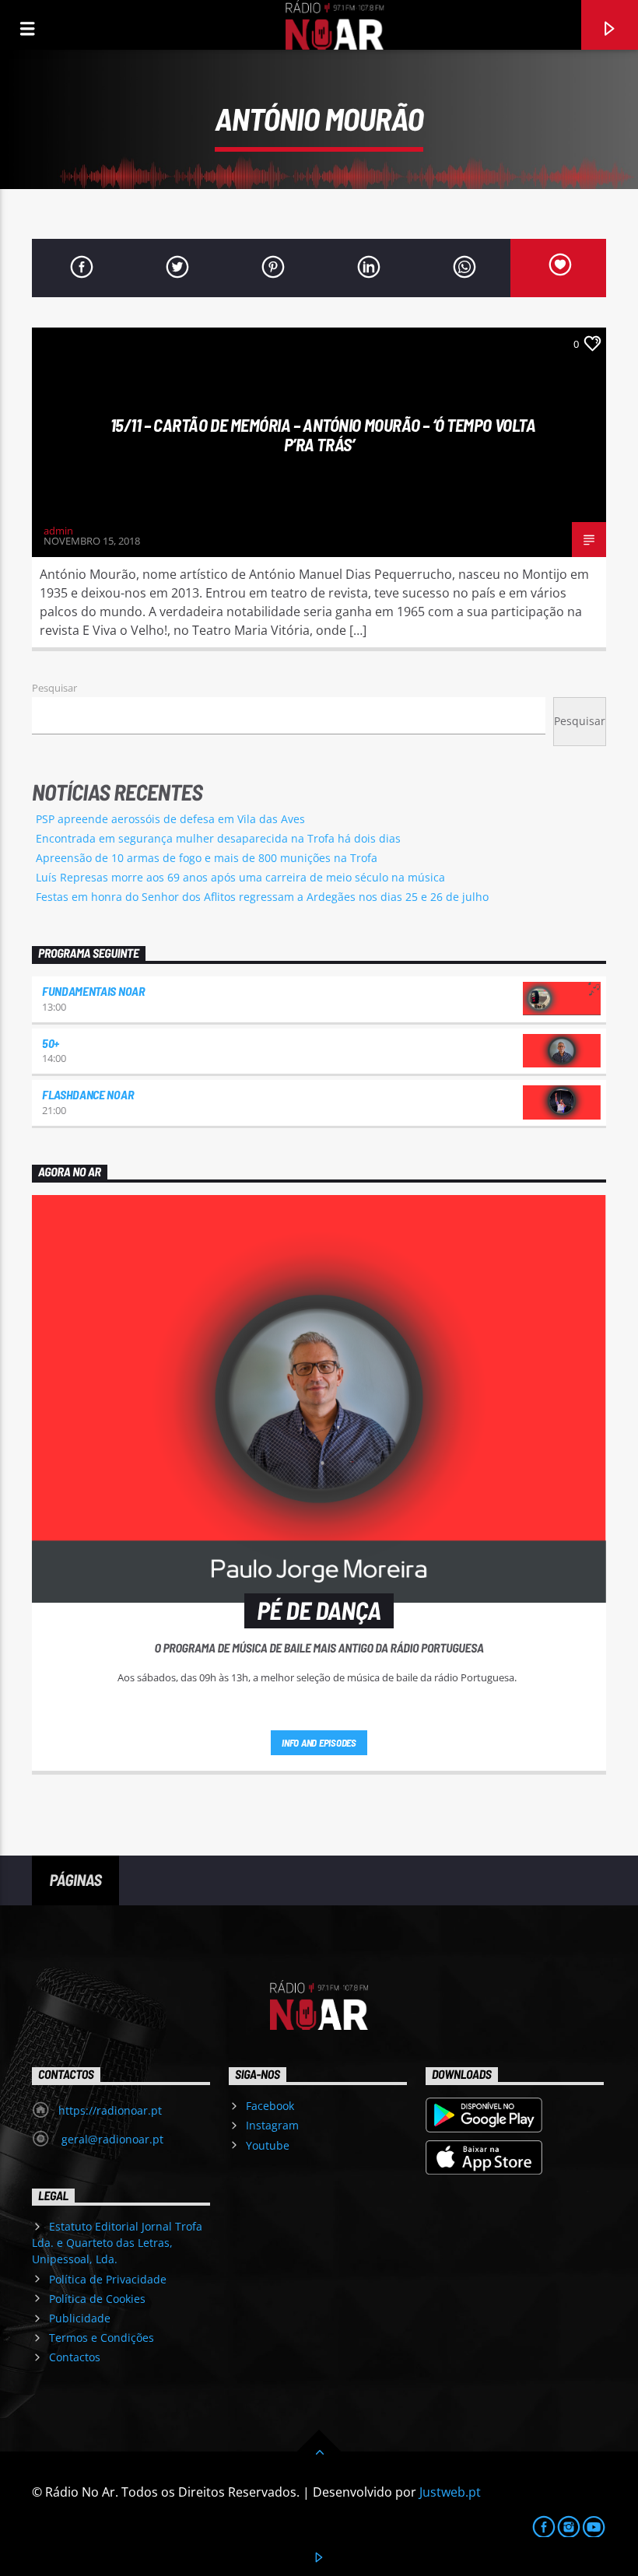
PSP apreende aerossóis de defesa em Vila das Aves (170, 819)
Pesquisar (54, 688)
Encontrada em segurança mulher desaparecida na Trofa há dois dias (218, 838)
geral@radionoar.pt (111, 2139)
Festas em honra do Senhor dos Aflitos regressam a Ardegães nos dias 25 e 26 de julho (262, 897)
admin (58, 531)
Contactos (75, 2357)
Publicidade (80, 2318)
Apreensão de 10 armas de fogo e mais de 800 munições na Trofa (207, 858)
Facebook (270, 2106)
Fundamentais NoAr (93, 991)
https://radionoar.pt (110, 2110)
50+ (51, 1043)
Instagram (272, 2125)
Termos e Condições (102, 2338)
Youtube (268, 2145)
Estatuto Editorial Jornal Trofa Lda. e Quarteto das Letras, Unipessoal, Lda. (117, 2243)
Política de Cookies (97, 2299)
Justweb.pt (450, 2492)
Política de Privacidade (108, 2279)
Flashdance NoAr (88, 1094)
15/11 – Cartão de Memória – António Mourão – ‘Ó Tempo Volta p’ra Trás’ (323, 435)
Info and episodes (319, 1743)
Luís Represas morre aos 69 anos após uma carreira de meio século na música (240, 877)
